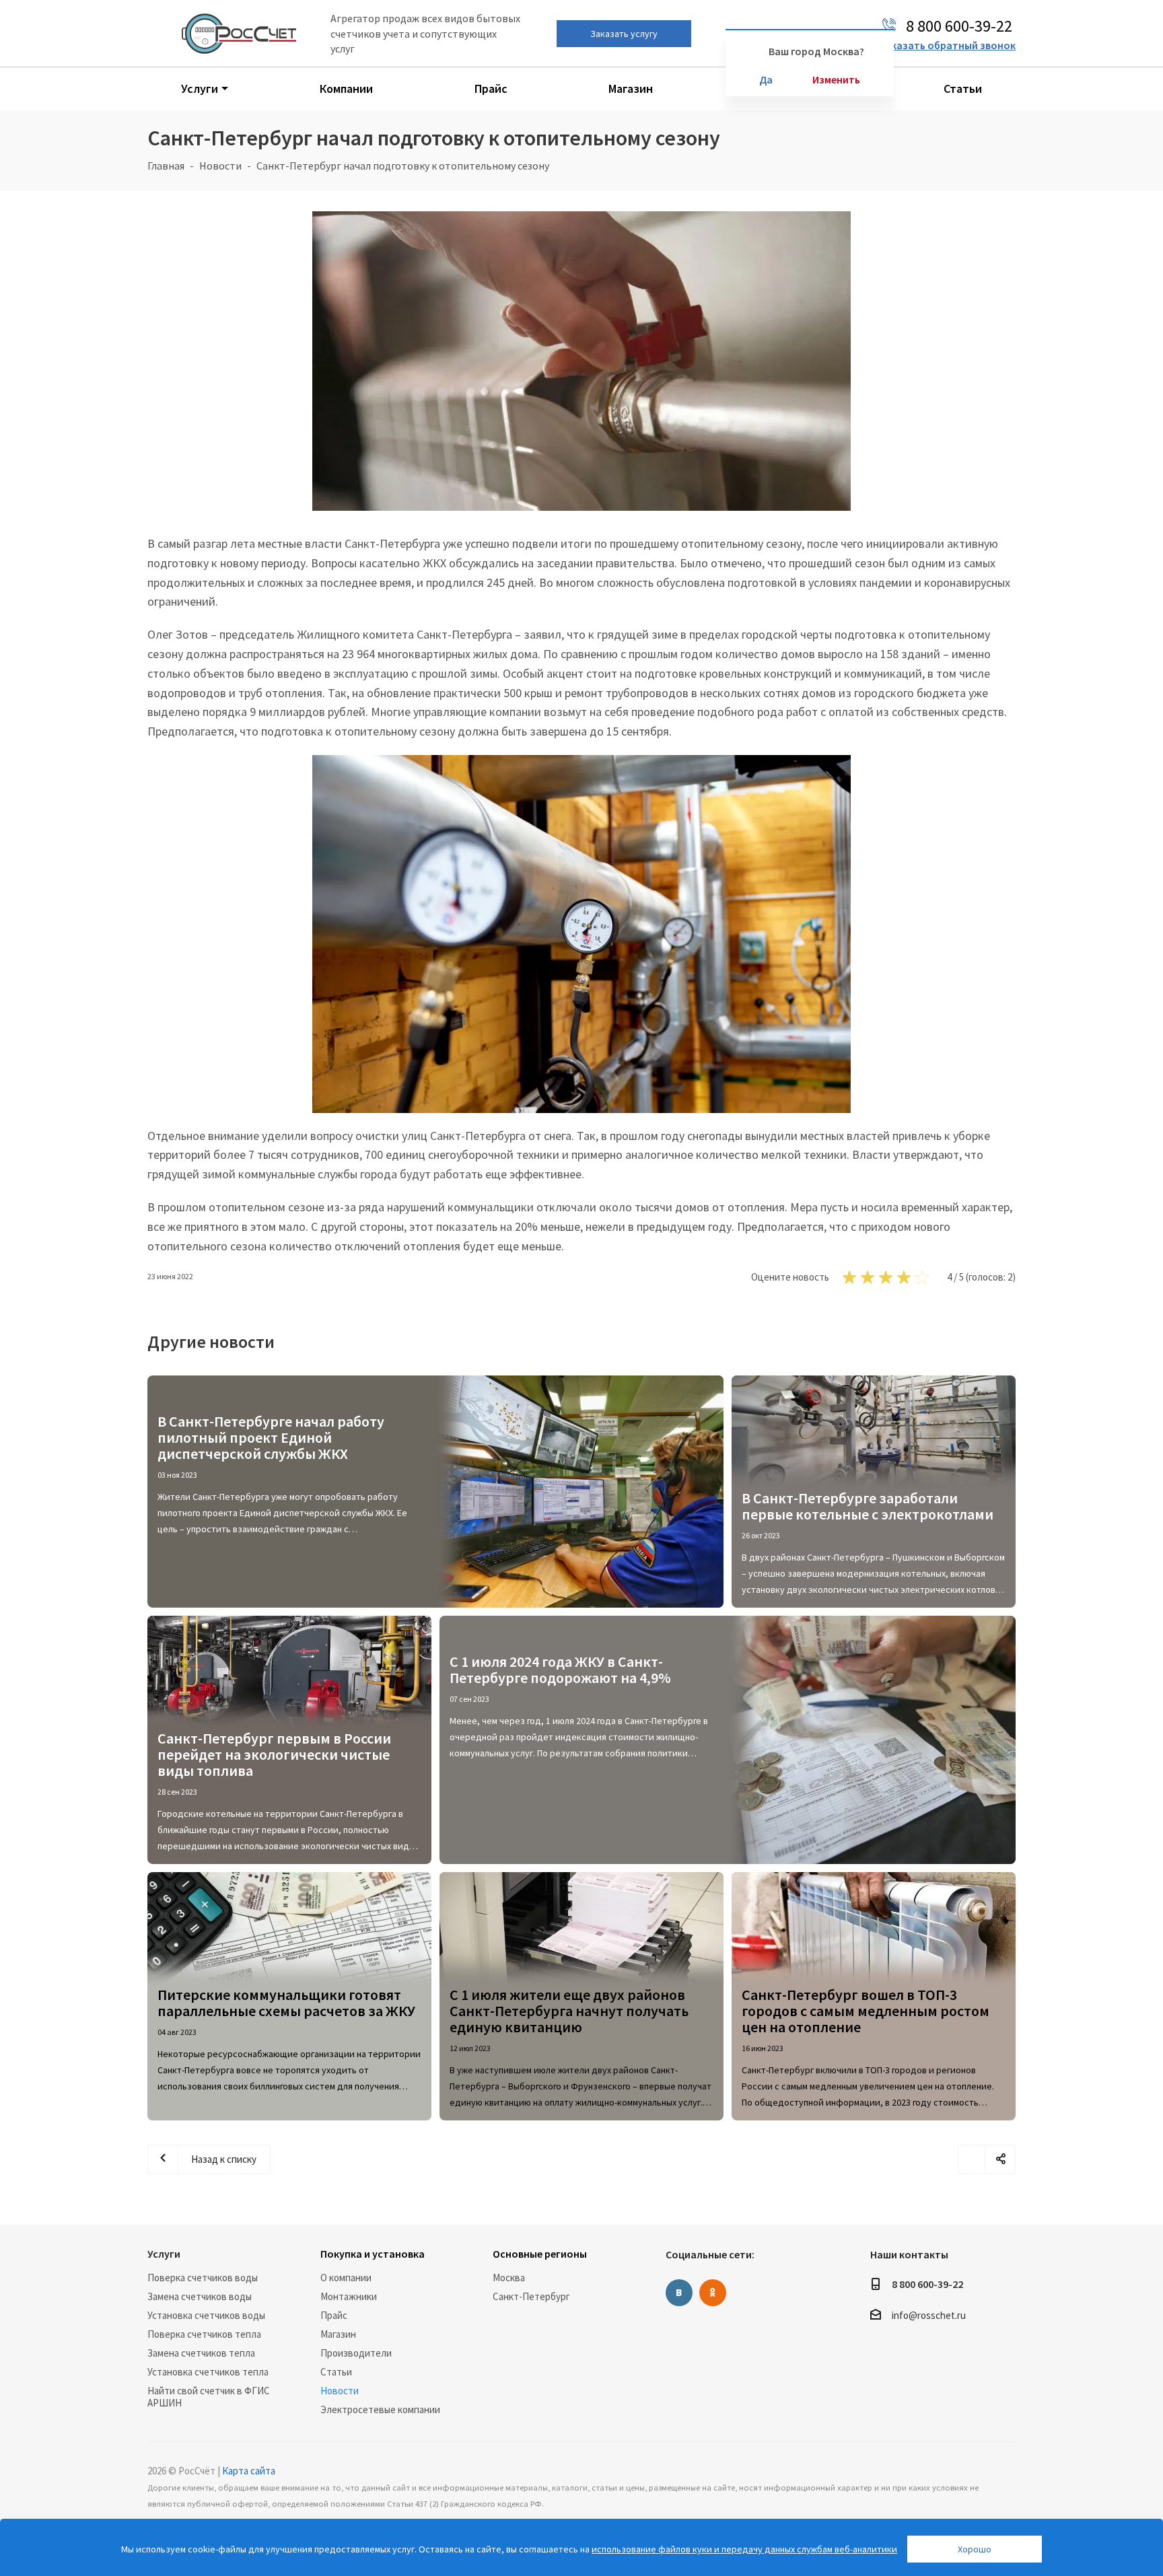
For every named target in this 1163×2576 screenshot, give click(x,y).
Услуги (164, 2254)
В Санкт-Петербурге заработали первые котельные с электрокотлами (868, 1506)
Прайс (334, 2315)
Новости (340, 2391)
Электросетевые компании (380, 2409)
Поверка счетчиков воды (203, 2278)
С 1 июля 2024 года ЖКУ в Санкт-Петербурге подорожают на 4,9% (560, 1670)
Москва (509, 2278)
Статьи (336, 2372)
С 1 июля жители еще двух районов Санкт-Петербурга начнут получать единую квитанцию (569, 2011)
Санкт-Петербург (531, 2296)
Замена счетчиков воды (200, 2296)
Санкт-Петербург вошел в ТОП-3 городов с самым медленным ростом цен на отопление (866, 2011)
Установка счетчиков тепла (208, 2372)
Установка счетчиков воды (206, 2315)
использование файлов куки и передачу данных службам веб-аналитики (744, 2549)
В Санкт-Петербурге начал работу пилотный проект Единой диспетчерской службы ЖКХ (271, 1437)
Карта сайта (249, 2471)
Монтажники (349, 2296)
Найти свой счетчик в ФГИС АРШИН (209, 2397)
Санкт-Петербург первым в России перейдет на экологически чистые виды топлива (274, 1754)
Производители (356, 2353)
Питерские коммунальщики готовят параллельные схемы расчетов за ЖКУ (286, 2003)
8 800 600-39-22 (927, 2284)
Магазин (338, 2334)
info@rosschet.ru (929, 2316)
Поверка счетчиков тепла (204, 2334)
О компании (346, 2278)
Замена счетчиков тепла (201, 2353)
